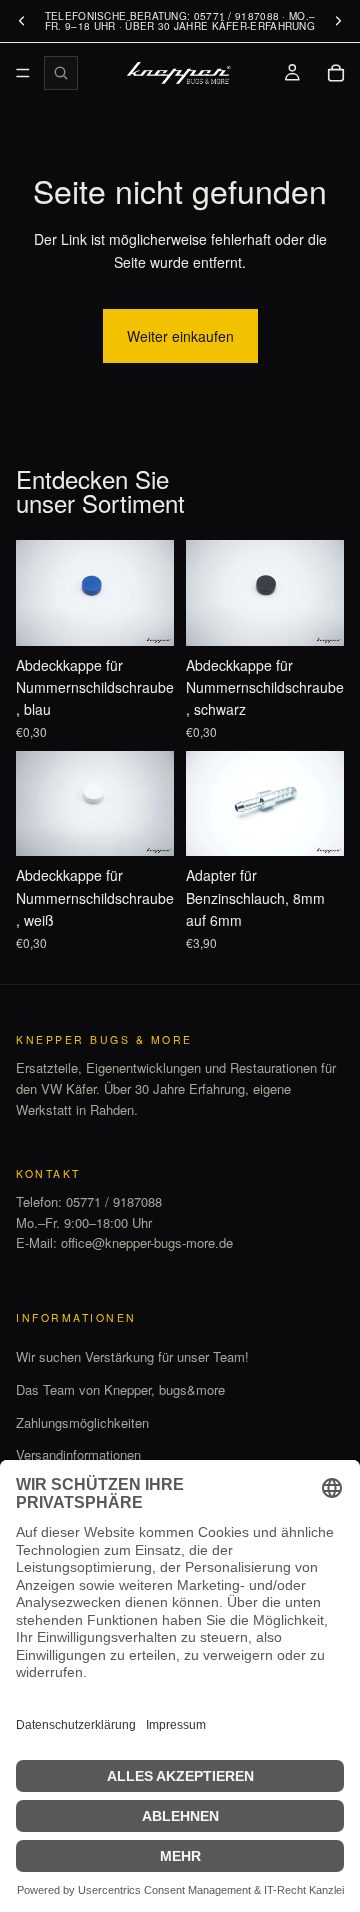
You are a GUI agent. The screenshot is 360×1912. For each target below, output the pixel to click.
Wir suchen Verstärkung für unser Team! (132, 1356)
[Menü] (23, 73)
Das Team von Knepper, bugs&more (120, 1389)
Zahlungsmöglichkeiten (82, 1422)
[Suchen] (61, 73)
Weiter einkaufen (180, 336)
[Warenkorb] (336, 73)
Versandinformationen (78, 1454)
